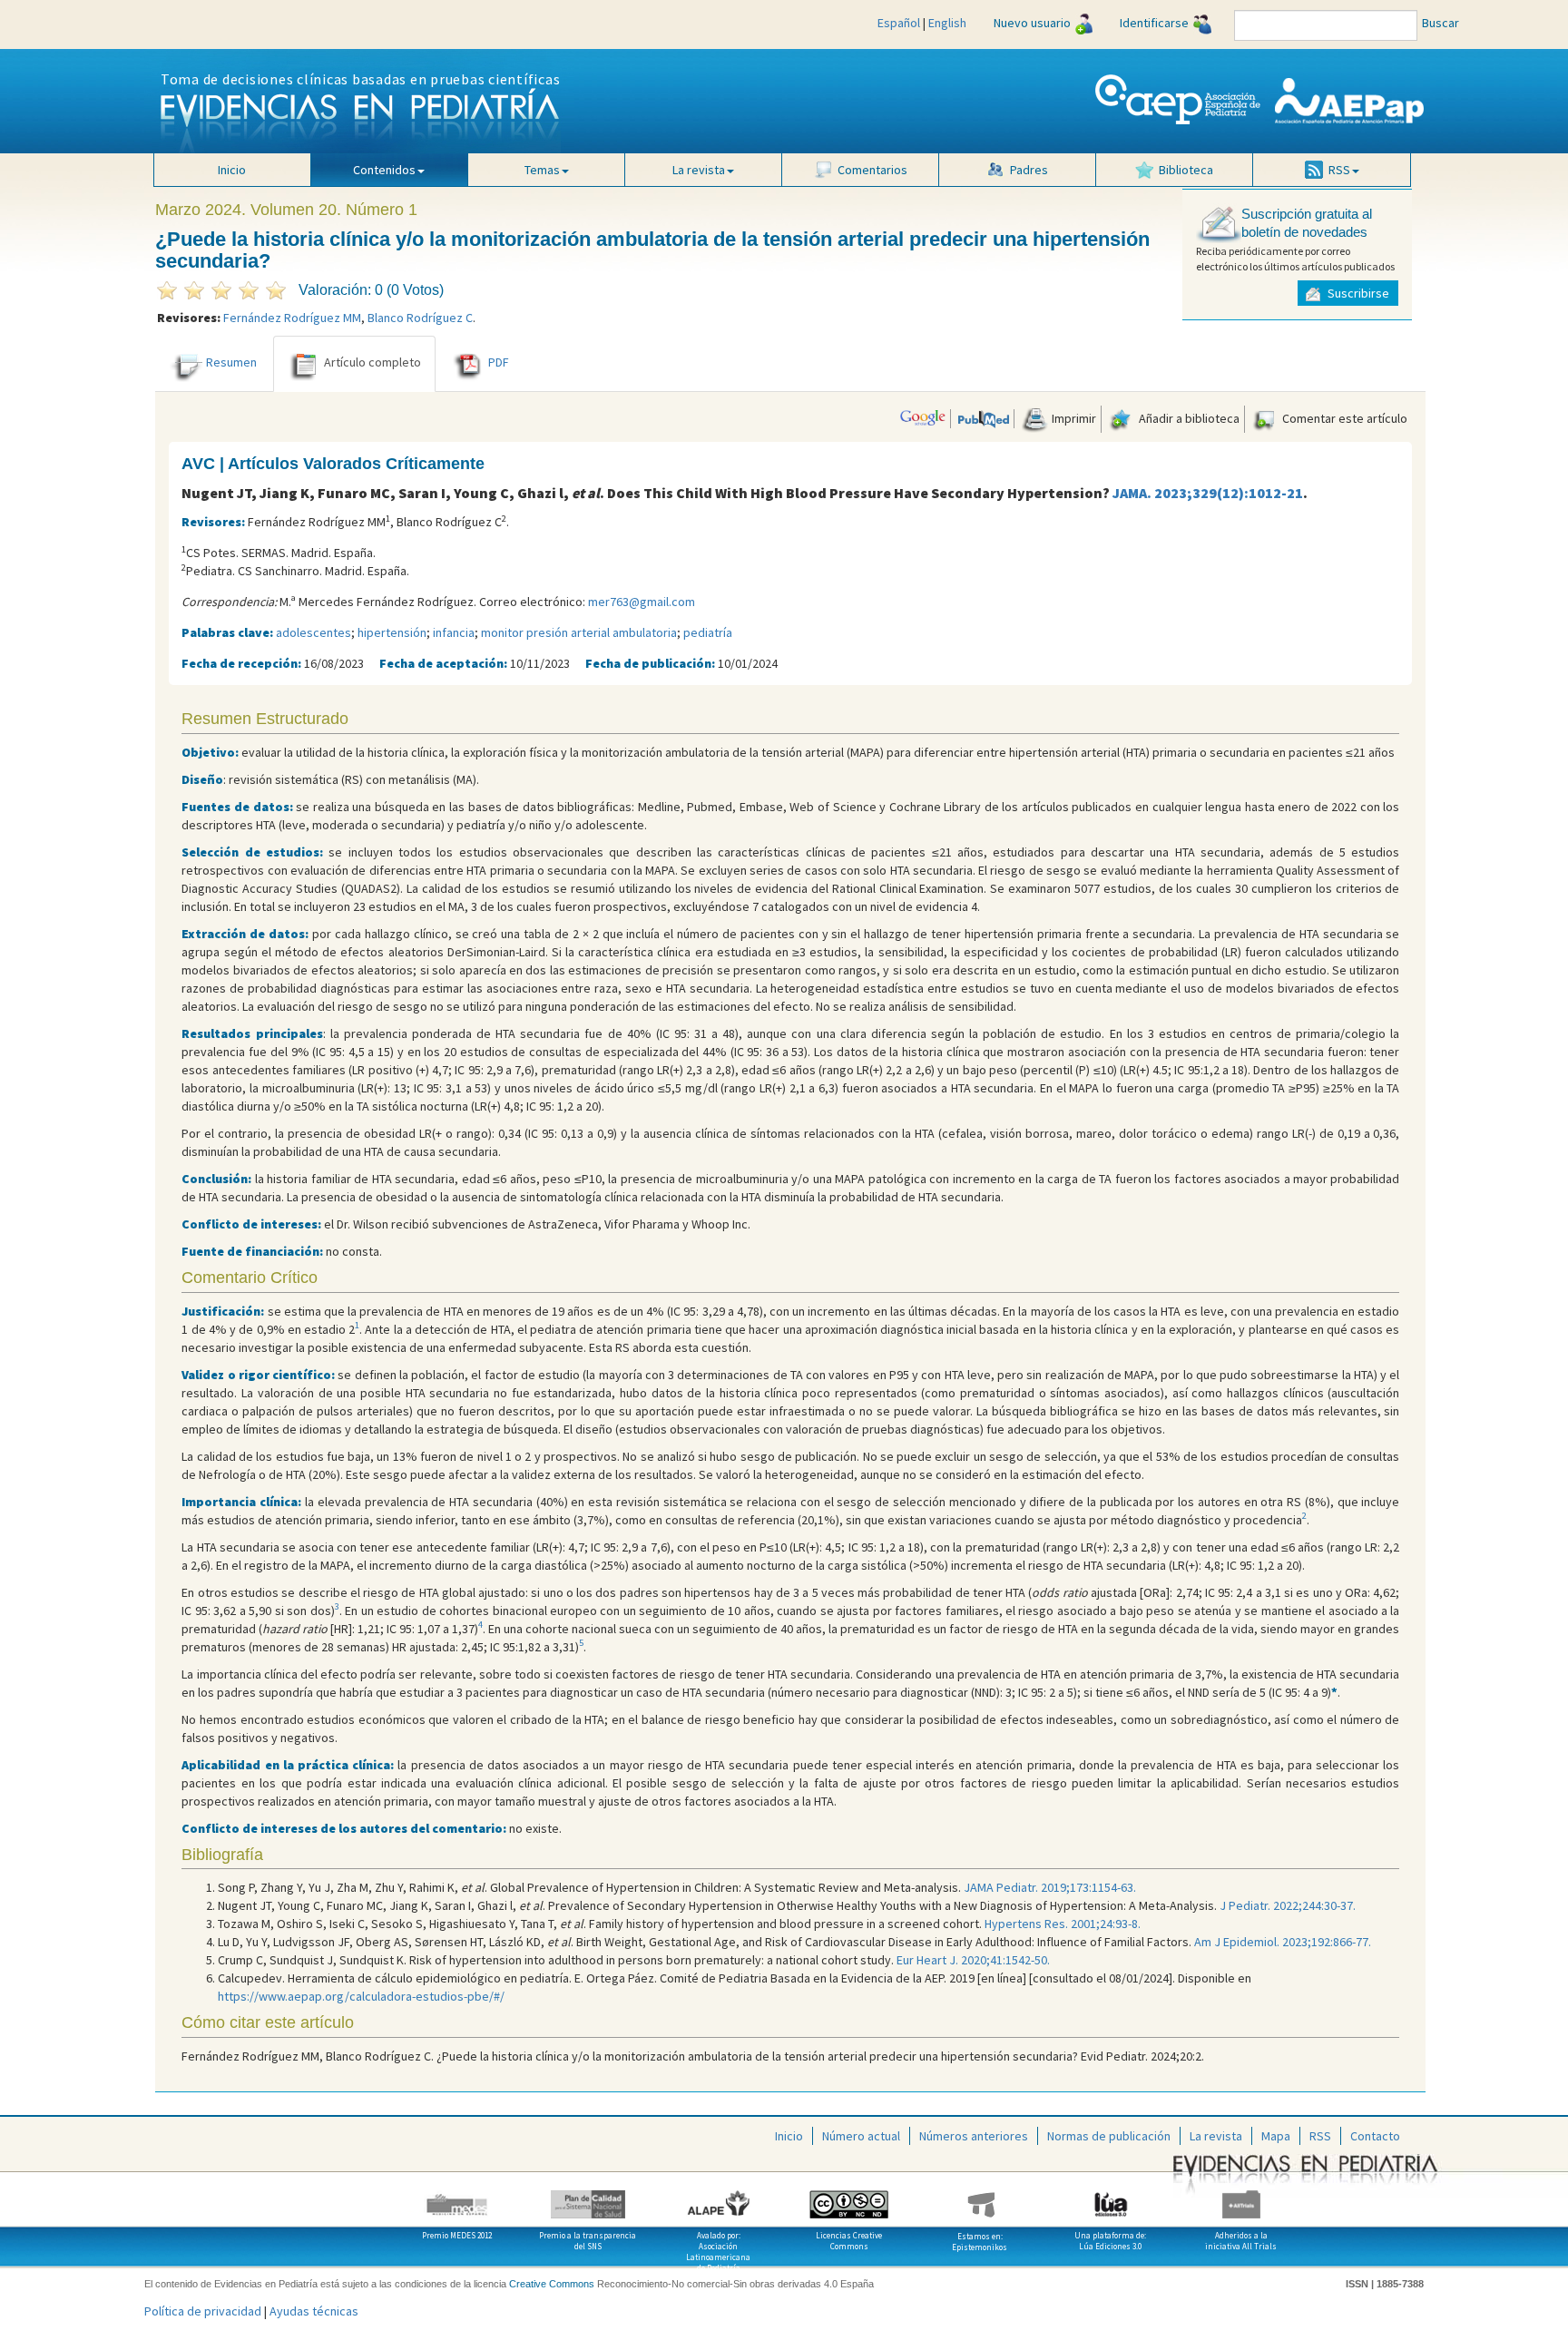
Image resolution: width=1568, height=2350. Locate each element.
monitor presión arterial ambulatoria (579, 632)
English (947, 23)
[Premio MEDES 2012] (457, 2198)
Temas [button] (542, 170)
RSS (1320, 2136)
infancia (454, 632)
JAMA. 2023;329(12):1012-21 (1208, 493)
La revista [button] (699, 170)
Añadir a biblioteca (1188, 418)
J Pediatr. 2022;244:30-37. (1288, 1905)
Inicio (232, 170)
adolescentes (314, 632)
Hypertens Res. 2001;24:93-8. (1063, 1924)
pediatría (708, 632)
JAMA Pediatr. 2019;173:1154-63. (1050, 1887)
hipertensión (392, 632)
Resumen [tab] (231, 363)
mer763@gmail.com (642, 602)
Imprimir (1073, 418)
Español (899, 23)
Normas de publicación (1109, 2136)
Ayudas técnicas (314, 2311)
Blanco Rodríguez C (420, 318)
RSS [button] (1339, 170)
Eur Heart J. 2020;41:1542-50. (973, 1960)
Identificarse (1154, 23)
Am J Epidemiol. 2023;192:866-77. (1283, 1942)
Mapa (1276, 2136)
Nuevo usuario (1032, 23)
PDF (499, 363)
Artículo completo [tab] (372, 363)
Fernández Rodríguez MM (292, 318)
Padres (1029, 170)
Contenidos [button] (384, 170)
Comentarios (872, 170)
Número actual (861, 2136)
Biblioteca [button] (1186, 170)
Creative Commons (552, 2284)
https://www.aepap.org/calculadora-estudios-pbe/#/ (361, 1996)
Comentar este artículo (1343, 418)
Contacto (1375, 2136)
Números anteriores (974, 2136)
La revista (1216, 2136)
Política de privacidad (203, 2311)
